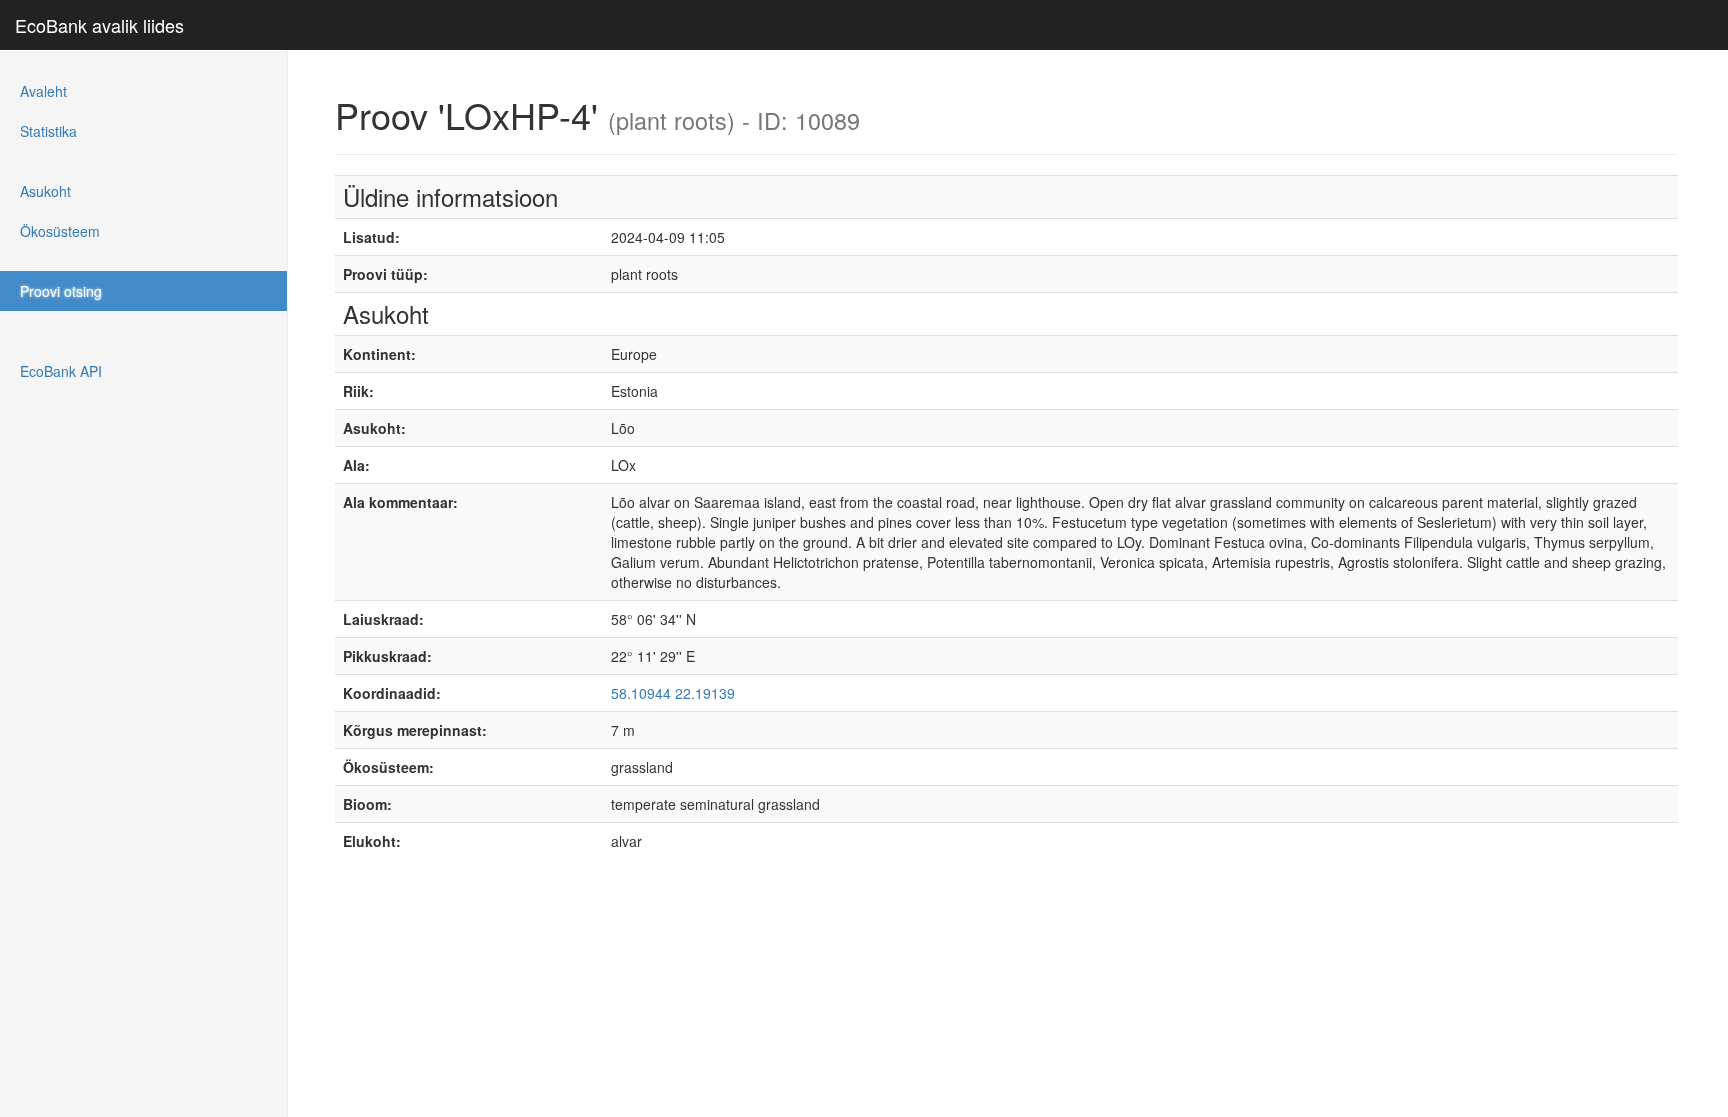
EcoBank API (61, 371)
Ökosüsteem (60, 231)
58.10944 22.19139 (673, 693)
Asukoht (45, 191)
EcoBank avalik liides (99, 25)
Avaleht (43, 91)
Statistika (48, 131)
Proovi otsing (61, 291)
